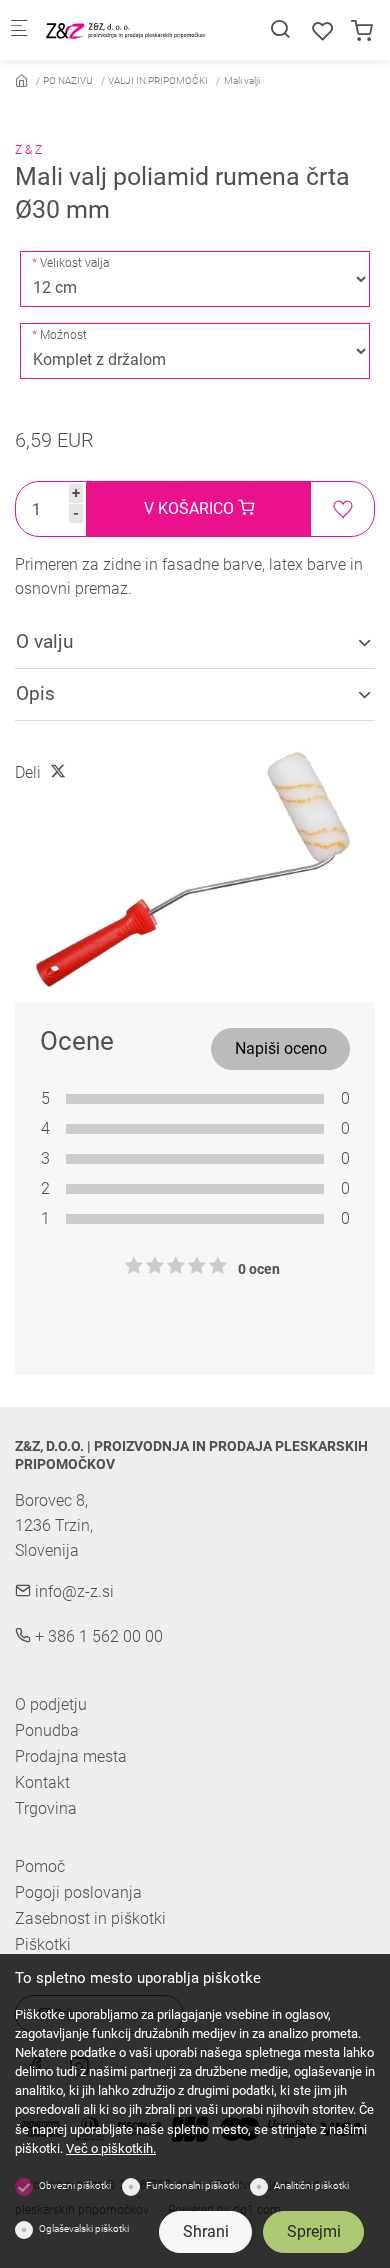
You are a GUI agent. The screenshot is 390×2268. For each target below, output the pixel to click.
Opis (35, 693)
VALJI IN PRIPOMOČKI (158, 80)
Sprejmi (314, 2231)
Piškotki (43, 1945)
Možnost (63, 335)
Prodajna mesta (71, 1756)
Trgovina (46, 1808)
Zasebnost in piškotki (90, 1919)
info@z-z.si (72, 1591)
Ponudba (47, 1730)
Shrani (206, 2231)
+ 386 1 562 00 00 (97, 1636)
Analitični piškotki (311, 2185)
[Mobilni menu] (19, 30)
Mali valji (242, 80)
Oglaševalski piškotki (84, 2228)
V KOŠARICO (191, 508)
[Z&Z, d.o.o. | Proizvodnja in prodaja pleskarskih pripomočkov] (126, 29)
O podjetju (51, 1704)
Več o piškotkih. (111, 2148)
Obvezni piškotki (75, 2185)
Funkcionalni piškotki (192, 2185)
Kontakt (42, 1782)
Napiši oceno (281, 1048)
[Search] (280, 29)
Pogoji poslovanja (78, 1893)
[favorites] (323, 31)
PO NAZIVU (68, 80)
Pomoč (40, 1867)
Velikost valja (74, 263)
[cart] (362, 31)
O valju (44, 641)
